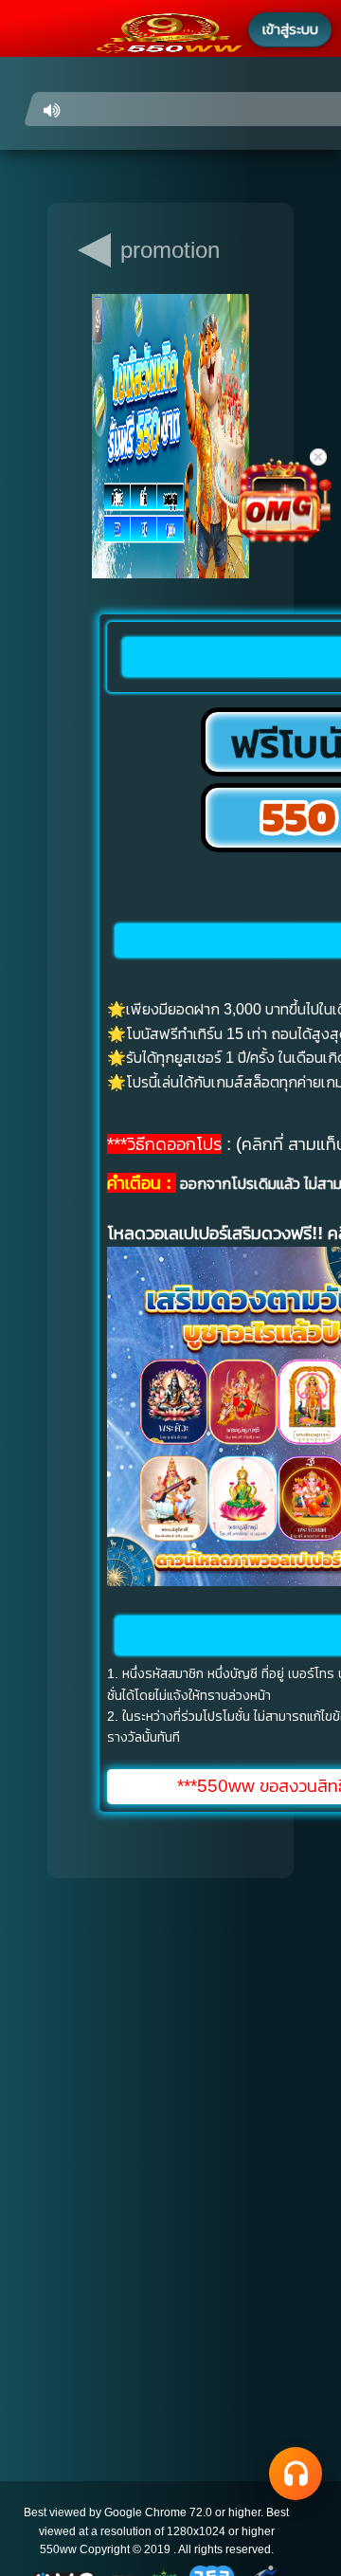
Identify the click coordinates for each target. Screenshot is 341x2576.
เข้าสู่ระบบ (290, 29)
